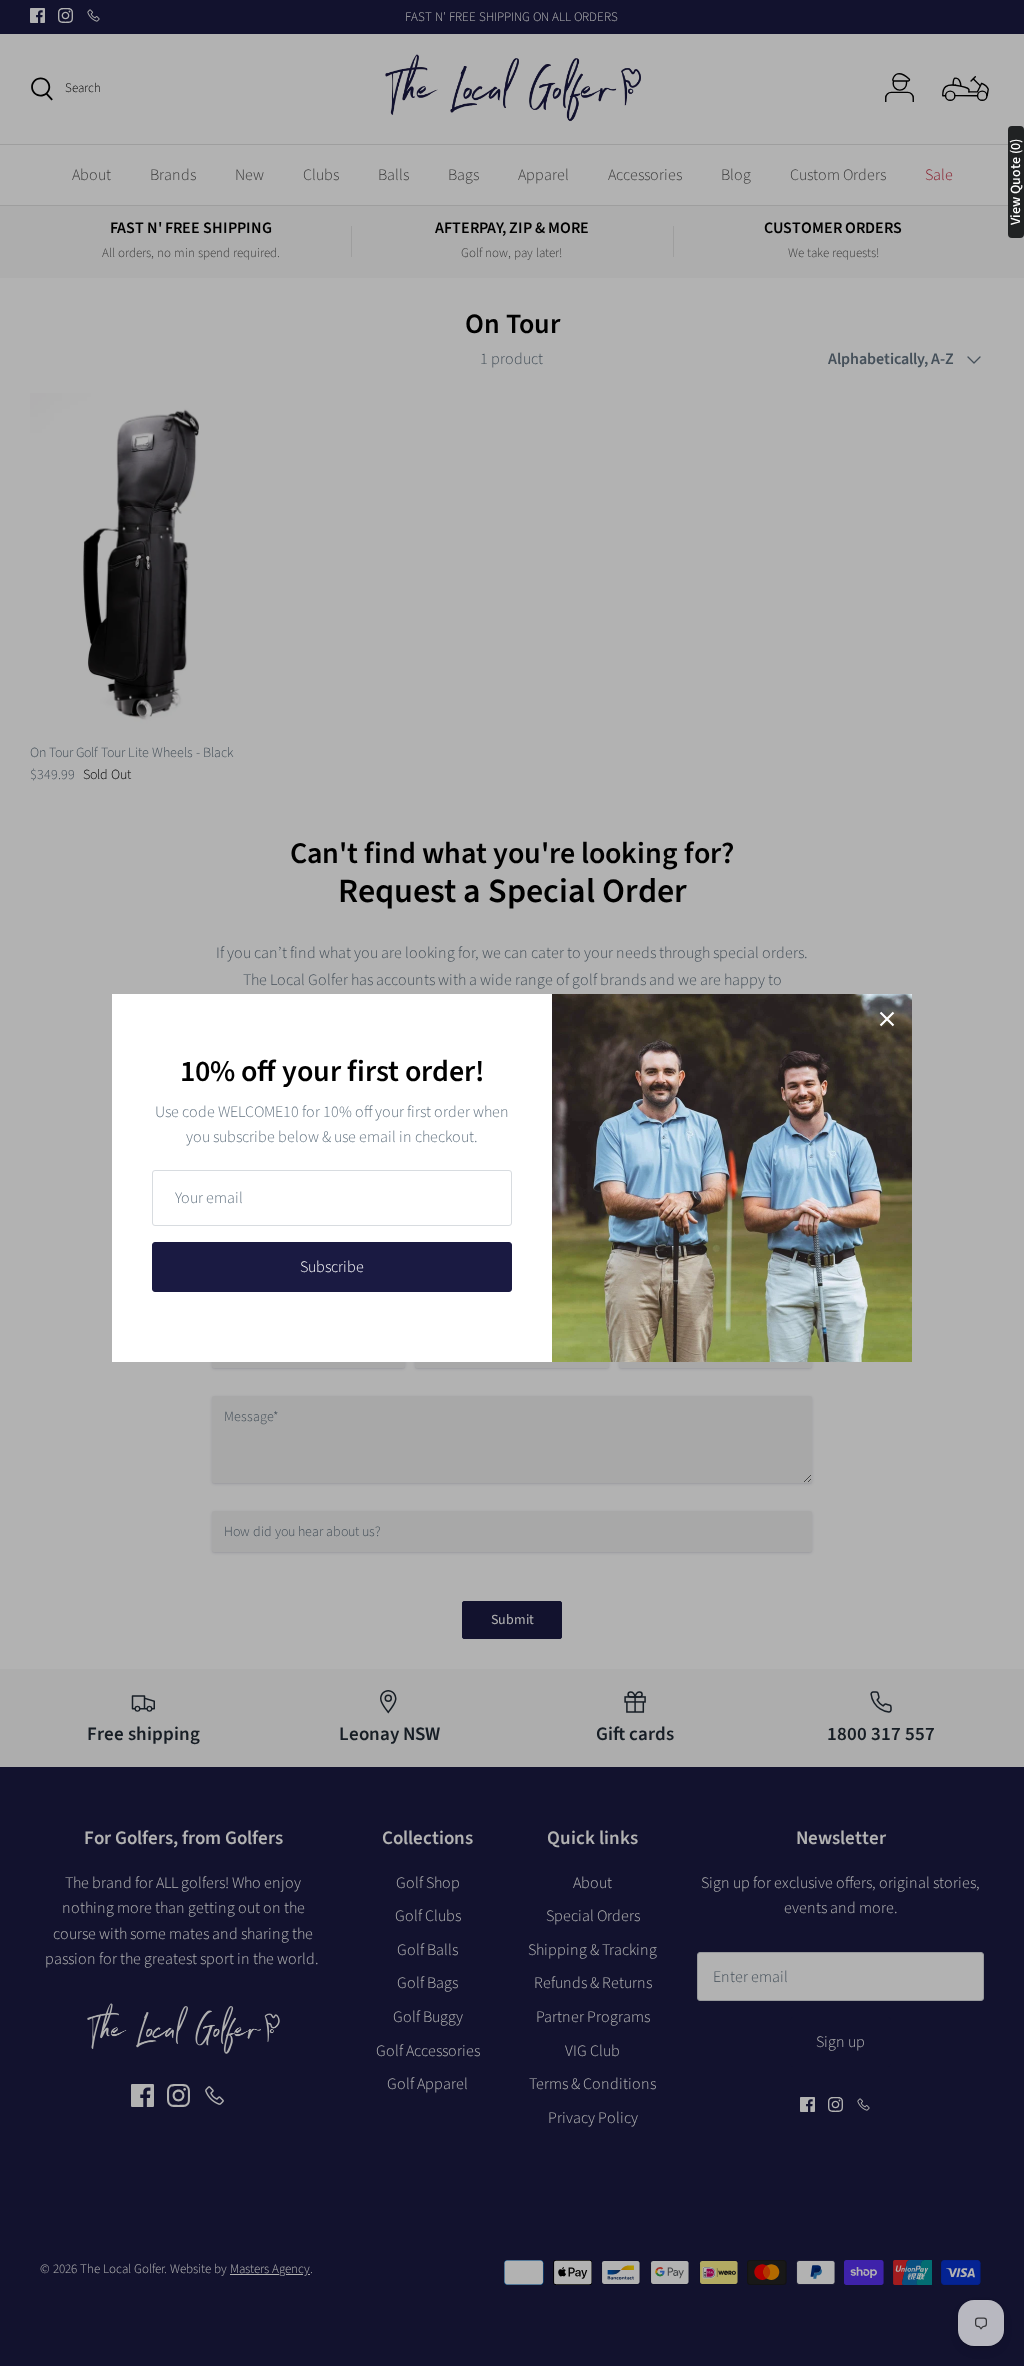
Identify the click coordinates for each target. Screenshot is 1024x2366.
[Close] (887, 1019)
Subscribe (332, 1267)
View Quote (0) (1016, 182)
